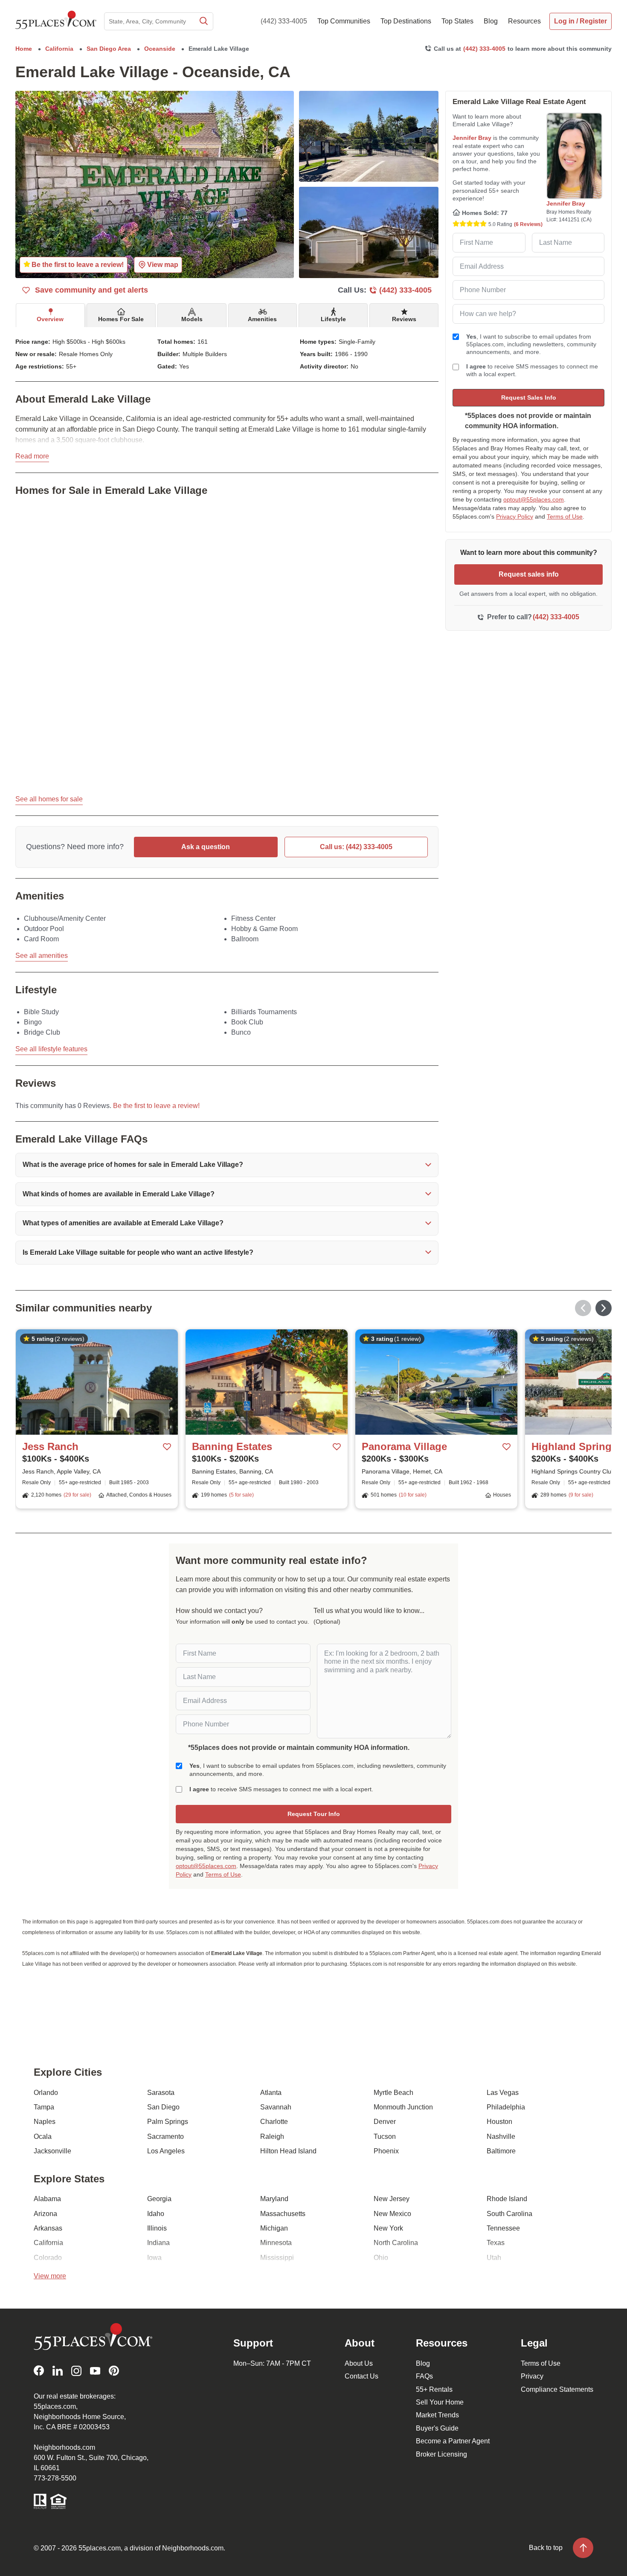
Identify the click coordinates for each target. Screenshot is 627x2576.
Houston (499, 2122)
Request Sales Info (529, 397)
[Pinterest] (114, 2371)
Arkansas (48, 2228)
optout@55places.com (534, 499)
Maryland (274, 2199)
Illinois (157, 2228)
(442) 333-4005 (284, 21)
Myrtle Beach (393, 2093)
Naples (45, 2122)
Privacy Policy (515, 516)
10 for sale (413, 1495)
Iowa (154, 2258)
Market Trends (437, 2415)
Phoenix (386, 2151)
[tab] (50, 315)
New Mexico (392, 2214)
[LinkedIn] (58, 2371)
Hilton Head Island (288, 2151)
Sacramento (165, 2137)
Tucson (385, 2137)
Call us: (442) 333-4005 (356, 847)
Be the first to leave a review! (156, 1106)
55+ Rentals (434, 2389)
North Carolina (396, 2243)
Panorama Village (404, 1446)
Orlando (46, 2093)
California (48, 2243)
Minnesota (276, 2243)
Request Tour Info (314, 1814)
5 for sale (241, 1495)
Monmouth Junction (403, 2107)
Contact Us (361, 2376)
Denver (385, 2122)
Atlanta (271, 2093)
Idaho (156, 2214)
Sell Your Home (440, 2402)
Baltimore (501, 2151)
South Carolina (509, 2214)
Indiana (158, 2243)
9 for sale (581, 1495)
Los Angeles (166, 2151)
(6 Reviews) (528, 224)
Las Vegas (503, 2093)
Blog (423, 2363)
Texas (496, 2243)
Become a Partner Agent (453, 2441)
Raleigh (272, 2137)
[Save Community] (167, 1447)
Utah (494, 2258)
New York (388, 2228)
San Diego (163, 2107)
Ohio (381, 2258)
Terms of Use (565, 516)
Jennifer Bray (472, 138)
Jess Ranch (50, 1446)
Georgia (159, 2199)
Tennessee (503, 2228)
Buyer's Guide (437, 2428)
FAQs (424, 2376)
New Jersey (392, 2199)
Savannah (276, 2107)
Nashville (501, 2137)
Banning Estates (232, 1446)
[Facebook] (39, 2371)
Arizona (45, 2214)
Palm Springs (168, 2122)
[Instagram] (76, 2371)
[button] (227, 1165)
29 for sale (77, 1495)
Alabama (47, 2199)
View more (50, 2276)
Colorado (48, 2258)
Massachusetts (283, 2214)
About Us (359, 2363)
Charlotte (274, 2122)
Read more (32, 456)
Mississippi (277, 2258)
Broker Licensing (441, 2454)
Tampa (44, 2107)
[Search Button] (203, 21)
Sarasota (161, 2093)
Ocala (43, 2137)
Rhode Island (507, 2199)
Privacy (532, 2376)
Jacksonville (52, 2151)
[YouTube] (95, 2371)
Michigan (274, 2228)
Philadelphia (506, 2107)
